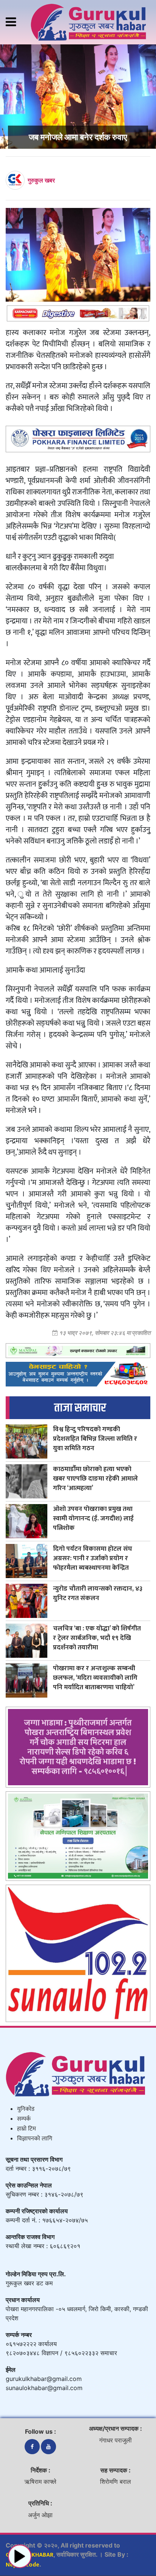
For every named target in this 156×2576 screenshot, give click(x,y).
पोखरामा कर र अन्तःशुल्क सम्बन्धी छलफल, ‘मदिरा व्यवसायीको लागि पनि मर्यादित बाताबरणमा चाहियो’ (95, 1678)
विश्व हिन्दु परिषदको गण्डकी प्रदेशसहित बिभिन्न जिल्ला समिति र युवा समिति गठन (95, 1439)
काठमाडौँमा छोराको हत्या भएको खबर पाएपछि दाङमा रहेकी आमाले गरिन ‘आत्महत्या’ (95, 1478)
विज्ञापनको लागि (35, 2139)
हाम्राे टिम (27, 2129)
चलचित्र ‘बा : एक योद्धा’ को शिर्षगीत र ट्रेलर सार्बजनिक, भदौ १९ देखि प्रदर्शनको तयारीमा (97, 1638)
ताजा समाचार (80, 1408)
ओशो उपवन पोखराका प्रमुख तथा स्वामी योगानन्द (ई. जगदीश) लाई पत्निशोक (93, 1518)
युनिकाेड (26, 2109)
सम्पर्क (24, 2119)
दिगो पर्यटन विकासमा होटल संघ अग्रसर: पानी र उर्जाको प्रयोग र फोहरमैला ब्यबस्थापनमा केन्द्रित (93, 1558)
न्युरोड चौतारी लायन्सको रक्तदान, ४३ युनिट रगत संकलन (98, 1593)
